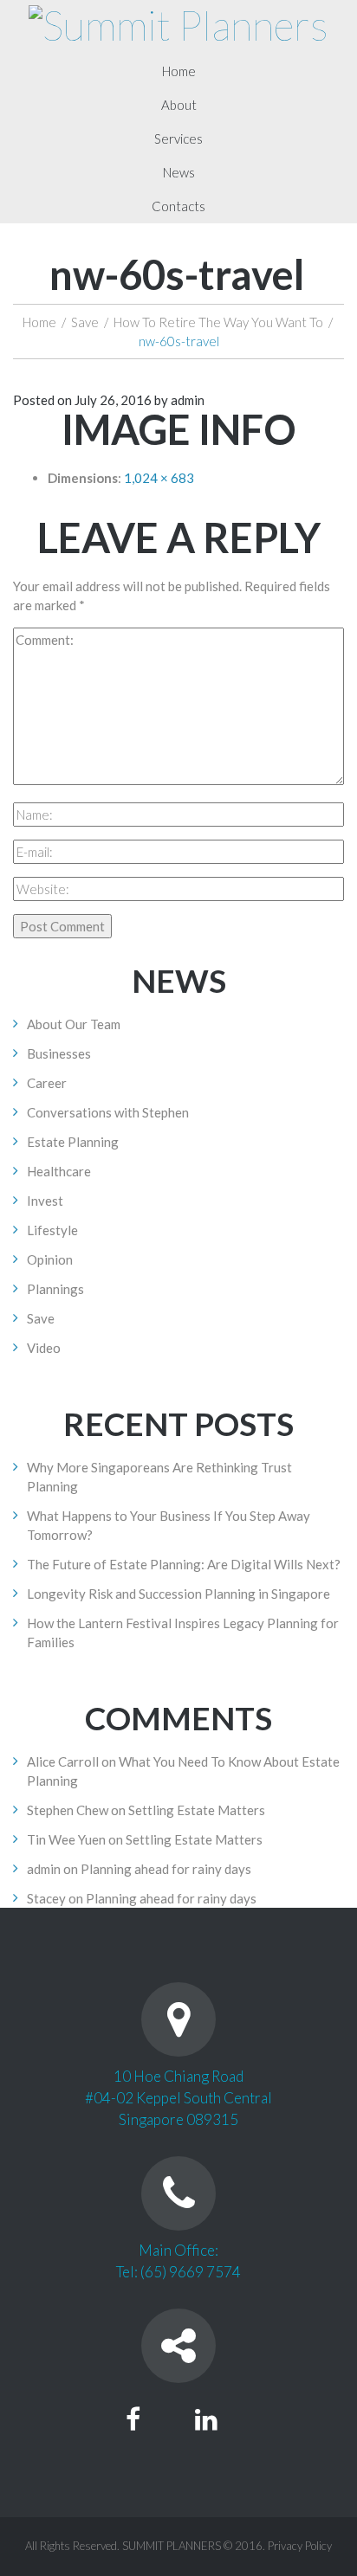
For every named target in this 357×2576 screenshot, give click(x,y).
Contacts (178, 206)
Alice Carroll (63, 1761)
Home (179, 71)
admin (188, 400)
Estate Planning (73, 1142)
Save (85, 322)
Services (178, 138)
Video (44, 1348)
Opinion (50, 1259)
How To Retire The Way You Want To (218, 322)
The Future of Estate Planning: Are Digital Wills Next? (184, 1564)
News (179, 172)
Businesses (59, 1053)
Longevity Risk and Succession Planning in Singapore (178, 1594)
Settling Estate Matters (197, 1810)
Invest (45, 1201)
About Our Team (74, 1024)
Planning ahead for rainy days (166, 1869)
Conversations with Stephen (108, 1112)
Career (47, 1083)
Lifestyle (52, 1230)
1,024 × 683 (159, 478)
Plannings (55, 1289)
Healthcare (59, 1171)
